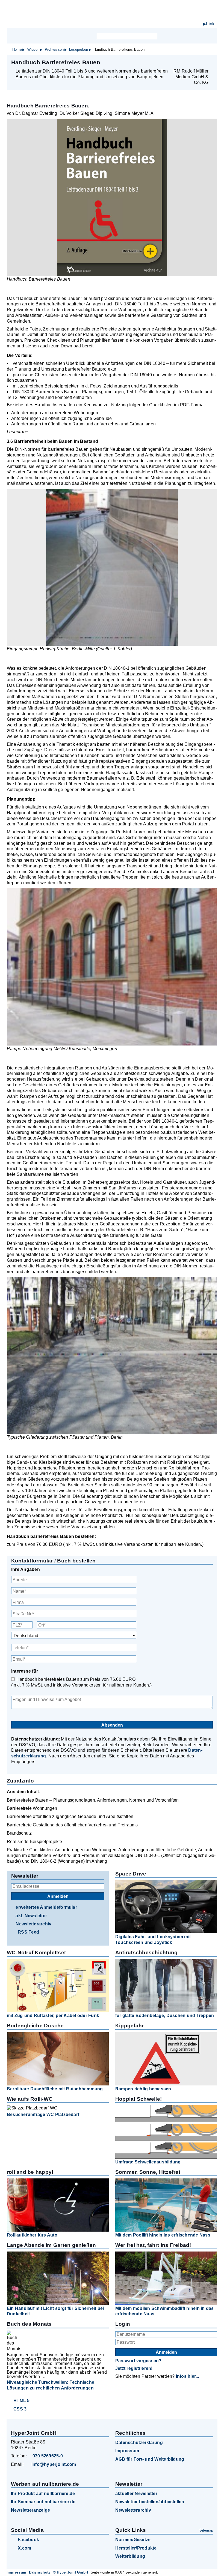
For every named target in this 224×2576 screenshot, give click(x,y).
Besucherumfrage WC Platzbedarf (43, 2114)
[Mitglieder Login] (183, 36)
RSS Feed (28, 1932)
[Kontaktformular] (192, 36)
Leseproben (79, 49)
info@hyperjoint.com (54, 2464)
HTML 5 (21, 2401)
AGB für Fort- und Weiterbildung (150, 2459)
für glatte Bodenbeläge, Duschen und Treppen (165, 2016)
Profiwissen (54, 49)
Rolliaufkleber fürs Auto (32, 2235)
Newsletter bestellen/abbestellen (150, 2502)
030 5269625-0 (48, 2456)
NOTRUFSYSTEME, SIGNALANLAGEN (169, 19)
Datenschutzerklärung (139, 2443)
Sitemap (206, 2530)
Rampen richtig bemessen (143, 2089)
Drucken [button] (210, 62)
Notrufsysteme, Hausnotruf (159, 25)
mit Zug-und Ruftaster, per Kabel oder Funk (53, 2016)
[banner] (112, 16)
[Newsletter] (173, 36)
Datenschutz (40, 2572)
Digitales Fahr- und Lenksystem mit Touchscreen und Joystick (153, 1940)
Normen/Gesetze (133, 2540)
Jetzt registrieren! (134, 2368)
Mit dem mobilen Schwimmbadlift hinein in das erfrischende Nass (165, 2311)
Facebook (28, 2540)
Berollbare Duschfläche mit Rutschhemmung (55, 2089)
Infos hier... (188, 2376)
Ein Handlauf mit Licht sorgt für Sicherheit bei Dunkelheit (55, 2311)
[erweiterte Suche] (162, 36)
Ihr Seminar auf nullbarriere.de (43, 2502)
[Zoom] (112, 197)
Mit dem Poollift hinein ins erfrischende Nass (163, 2235)
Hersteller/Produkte (136, 2548)
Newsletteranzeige (30, 2510)
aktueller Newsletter (136, 2494)
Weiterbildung (130, 2556)
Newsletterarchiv (33, 1924)
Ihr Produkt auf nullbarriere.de (43, 2494)
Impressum (127, 2451)
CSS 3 (20, 2409)
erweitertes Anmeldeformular (46, 1907)
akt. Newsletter (31, 1916)
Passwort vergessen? (138, 2361)
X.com (24, 2548)
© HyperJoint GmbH (70, 2572)
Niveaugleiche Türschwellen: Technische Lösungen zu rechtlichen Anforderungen (51, 2385)
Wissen (33, 49)
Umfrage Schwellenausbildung (148, 2162)
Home (17, 49)
